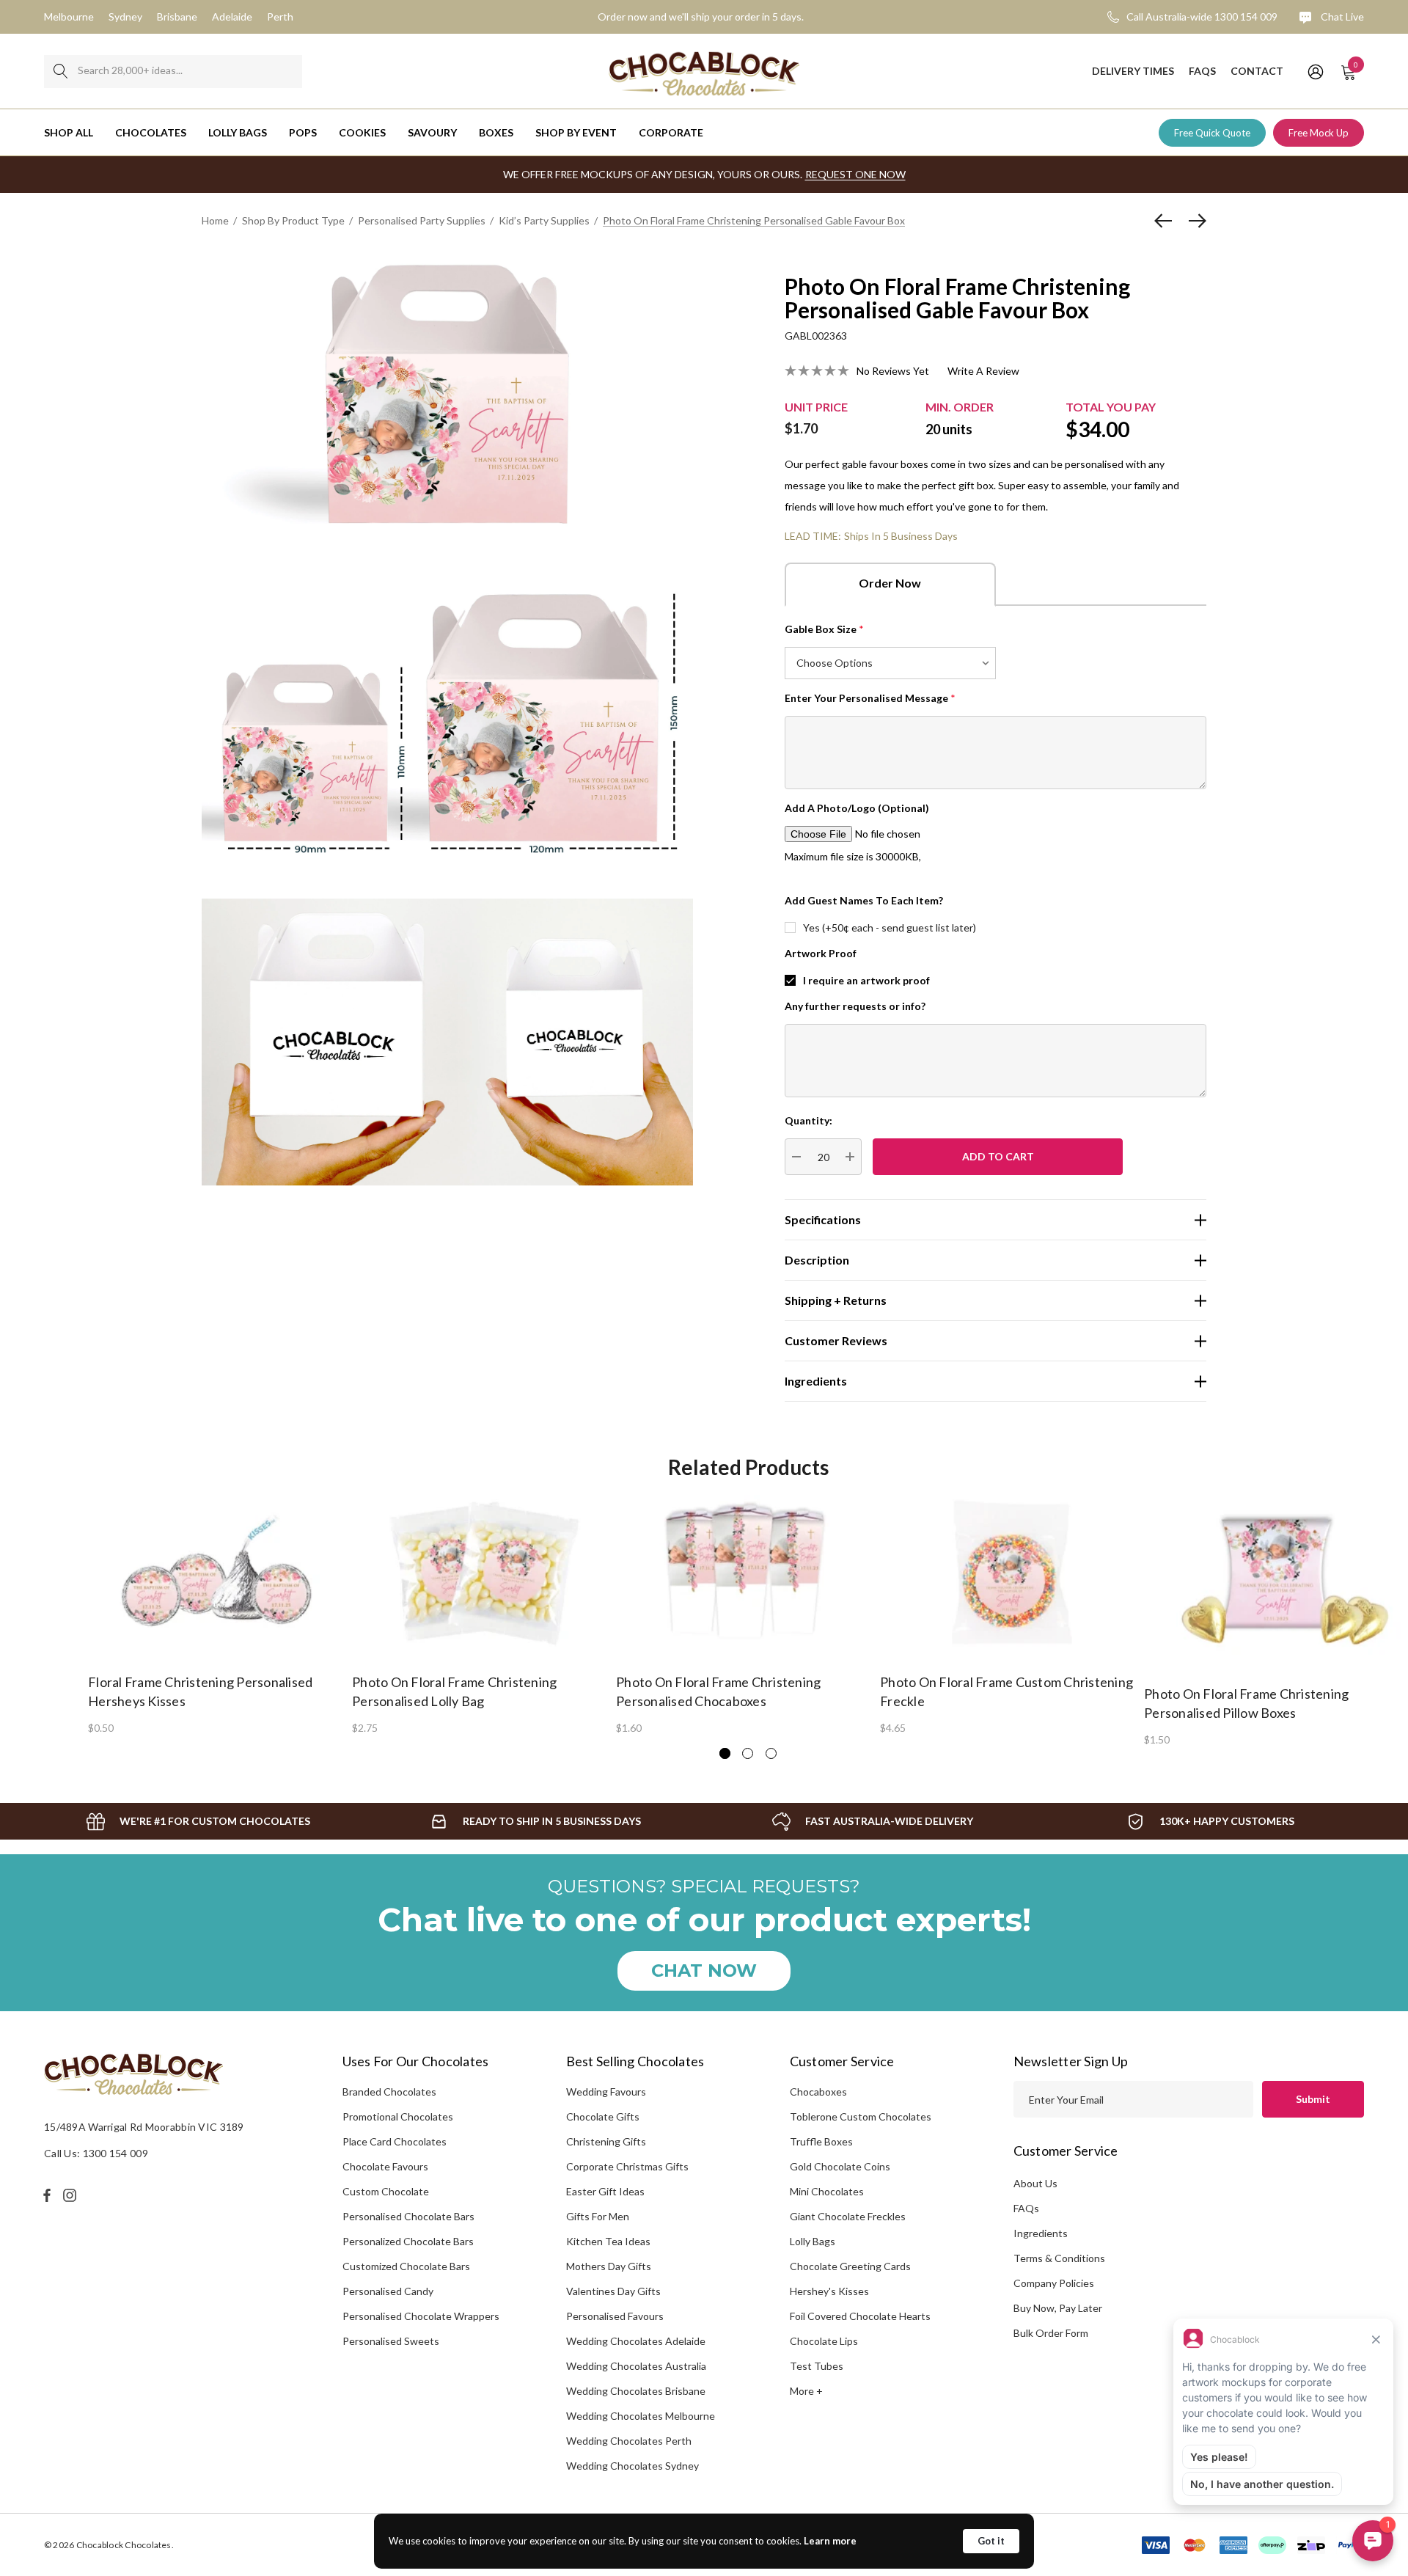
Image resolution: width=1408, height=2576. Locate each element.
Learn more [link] (830, 2541)
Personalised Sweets (391, 2341)
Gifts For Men (598, 2216)
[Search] (60, 72)
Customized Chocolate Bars (406, 2266)
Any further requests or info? (855, 1006)
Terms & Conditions (1059, 2258)
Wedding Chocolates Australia (636, 2366)
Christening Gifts (606, 2141)
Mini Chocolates (827, 2191)
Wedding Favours (606, 2092)
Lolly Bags (813, 2241)
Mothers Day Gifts (609, 2266)
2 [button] (748, 1753)
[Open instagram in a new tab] (72, 2195)
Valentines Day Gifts (613, 2291)
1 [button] (725, 1753)
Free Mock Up (1319, 133)
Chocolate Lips (824, 2341)
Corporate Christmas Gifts (627, 2166)
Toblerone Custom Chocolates (861, 2116)
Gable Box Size (824, 629)
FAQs (1026, 2208)
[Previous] (1167, 221)
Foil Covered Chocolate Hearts (860, 2316)
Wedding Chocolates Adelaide (636, 2341)
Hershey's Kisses (829, 2291)
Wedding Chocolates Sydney (632, 2466)
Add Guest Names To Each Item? (864, 900)
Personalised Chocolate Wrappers (421, 2316)
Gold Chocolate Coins (840, 2166)
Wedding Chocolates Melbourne (641, 2416)
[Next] (1194, 221)
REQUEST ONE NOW (855, 174)
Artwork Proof (821, 953)
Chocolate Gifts (603, 2116)
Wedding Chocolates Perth (629, 2441)
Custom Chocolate (386, 2191)
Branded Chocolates (389, 2092)
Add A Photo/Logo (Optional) (857, 808)
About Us (1035, 2183)
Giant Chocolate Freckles (848, 2216)
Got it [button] (991, 2541)
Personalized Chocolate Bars (408, 2241)
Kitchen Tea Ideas (608, 2241)
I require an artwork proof (866, 980)
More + (806, 2391)
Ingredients (1041, 2233)
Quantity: (808, 1120)
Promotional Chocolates (398, 2116)
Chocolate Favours (385, 2166)
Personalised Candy (388, 2291)
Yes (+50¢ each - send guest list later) (890, 927)
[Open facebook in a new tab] (47, 2195)
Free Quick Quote (1212, 133)
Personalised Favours (615, 2316)
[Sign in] (1314, 71)
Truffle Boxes (821, 2141)
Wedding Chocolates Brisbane (636, 2391)
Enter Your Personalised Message (870, 698)
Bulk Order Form (1051, 2333)
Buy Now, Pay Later (1058, 2308)
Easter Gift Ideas (605, 2191)
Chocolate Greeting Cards (850, 2266)
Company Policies (1054, 2283)
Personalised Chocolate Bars (408, 2216)
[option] (220, 1614)
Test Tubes (817, 2366)
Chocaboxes (818, 2092)
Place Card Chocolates (395, 2141)
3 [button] (771, 1753)
